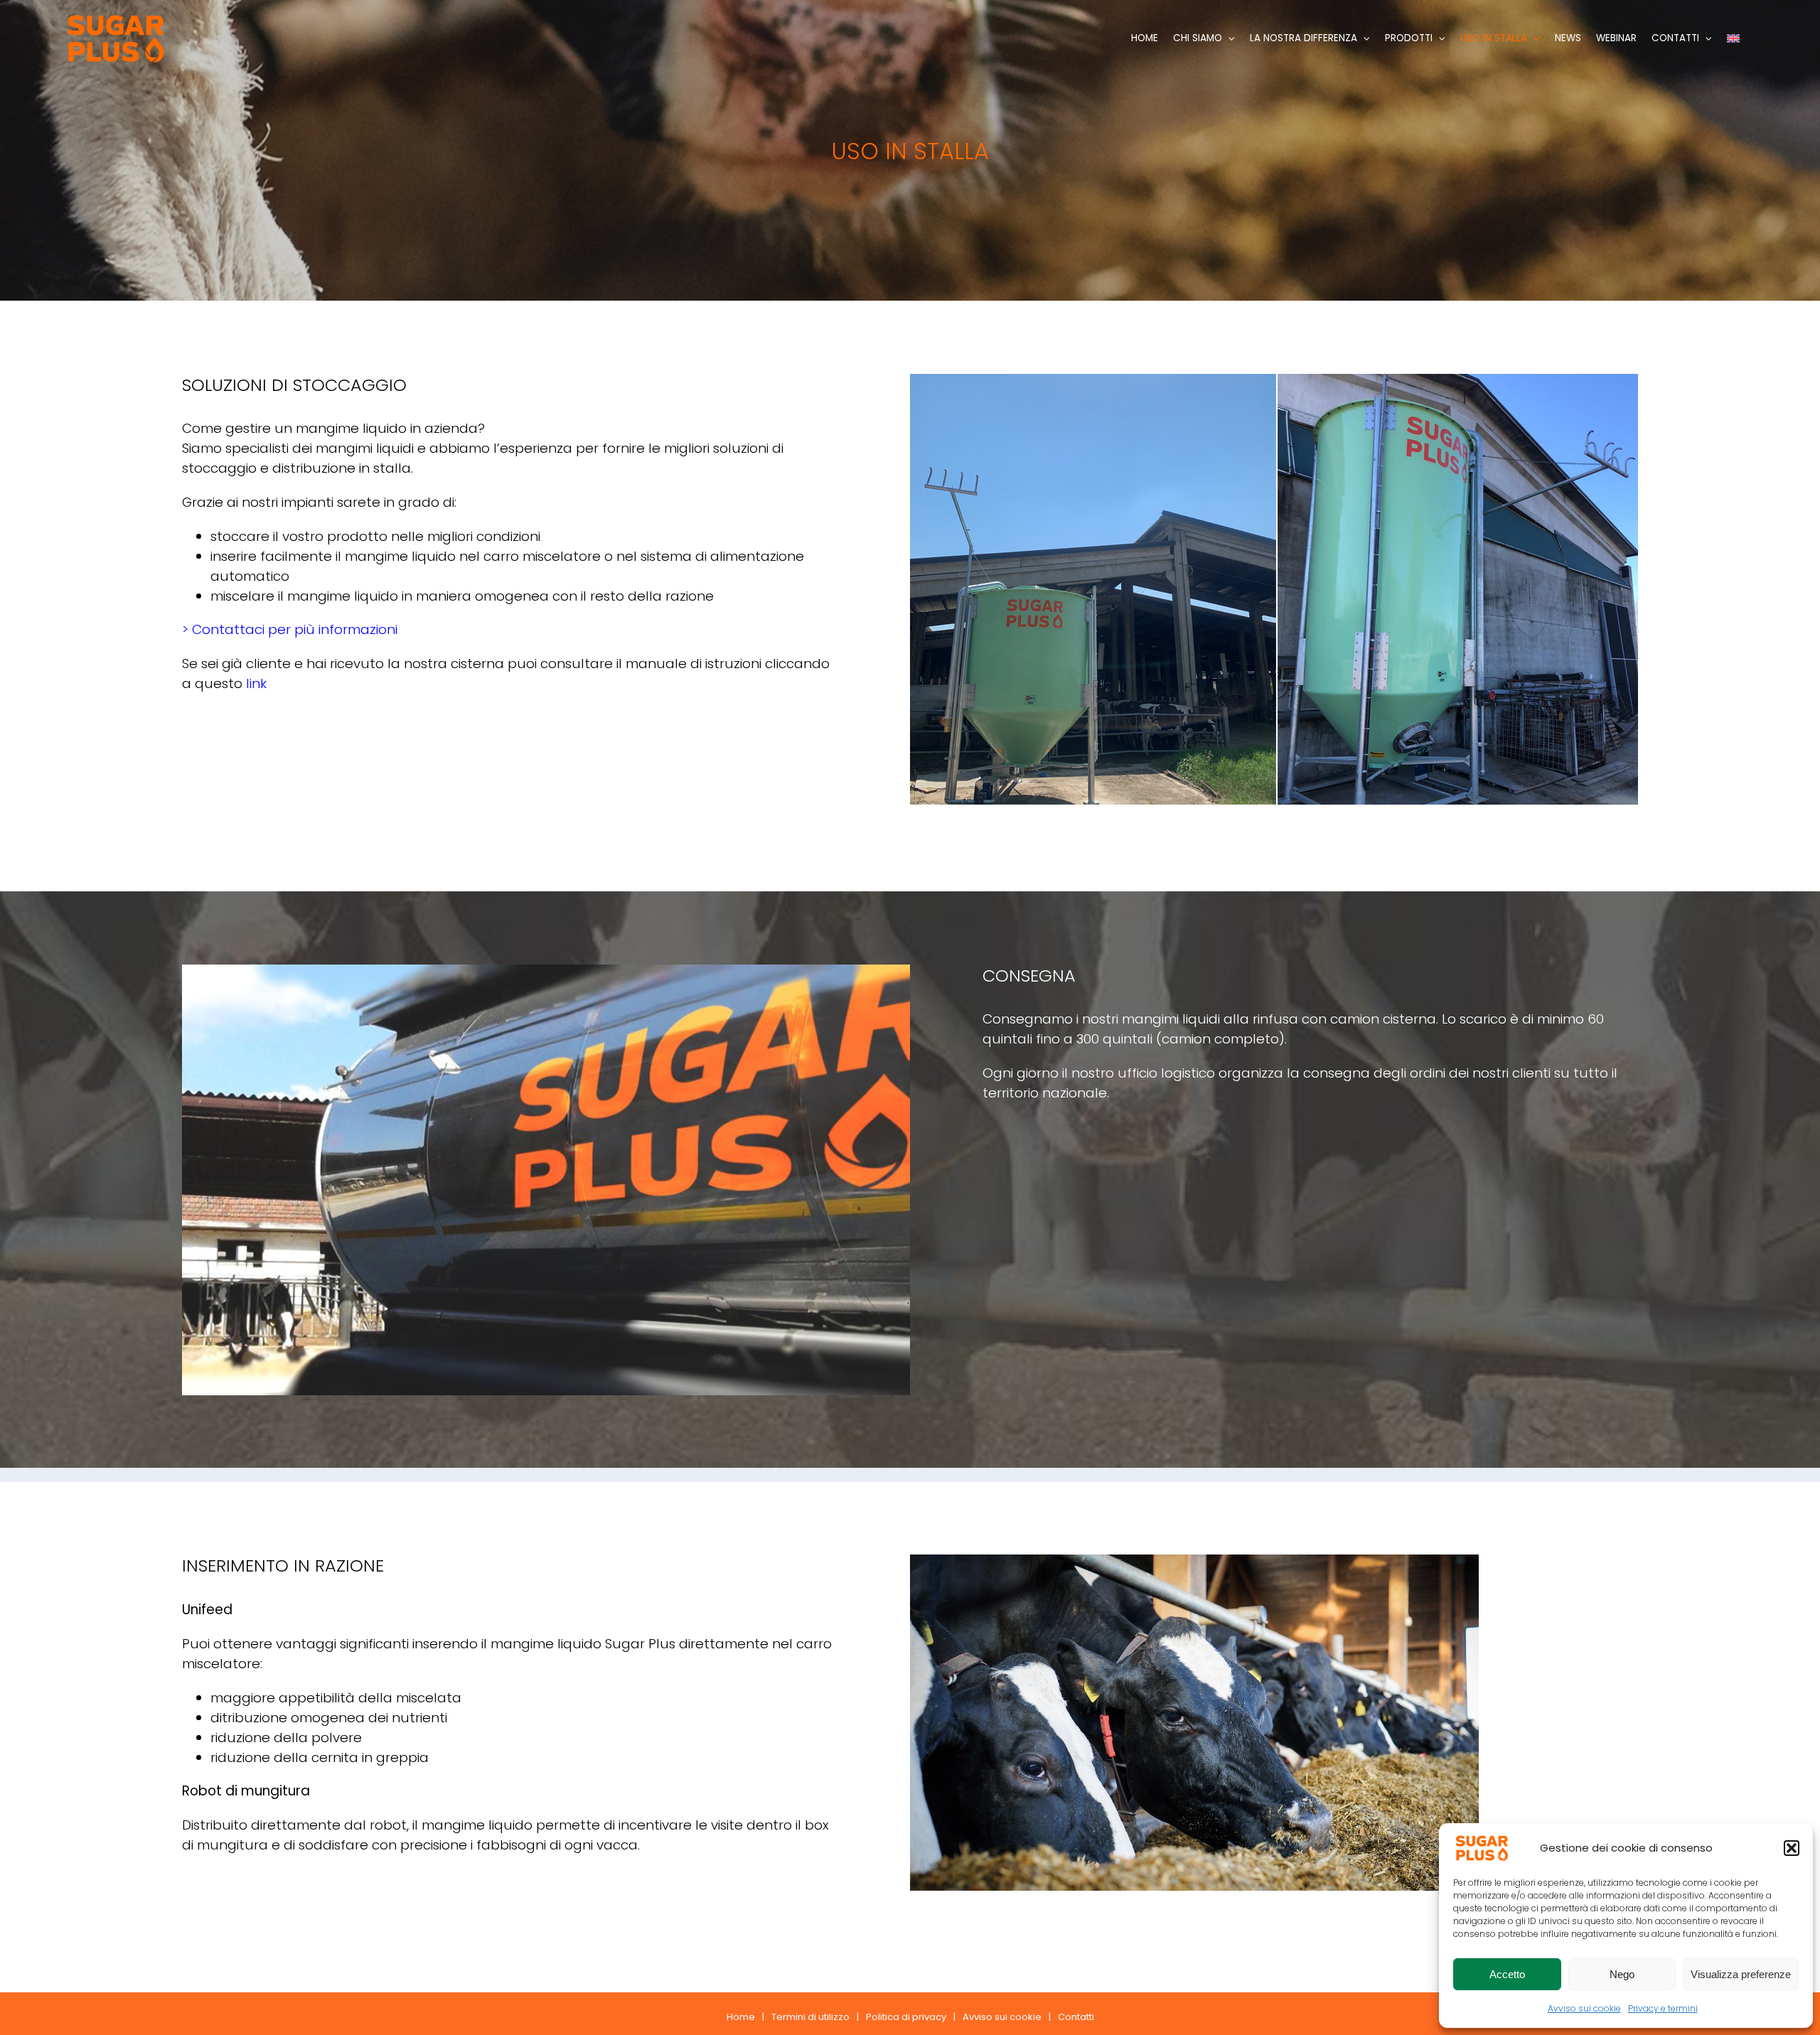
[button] (1792, 1848)
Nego (1622, 1974)
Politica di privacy (906, 2017)
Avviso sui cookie (1584, 2008)
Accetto (1507, 1974)
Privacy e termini (1663, 2008)
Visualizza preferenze (1741, 1974)
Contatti (1076, 2017)
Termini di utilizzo (810, 2017)
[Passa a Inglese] (1733, 38)
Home (741, 2017)
